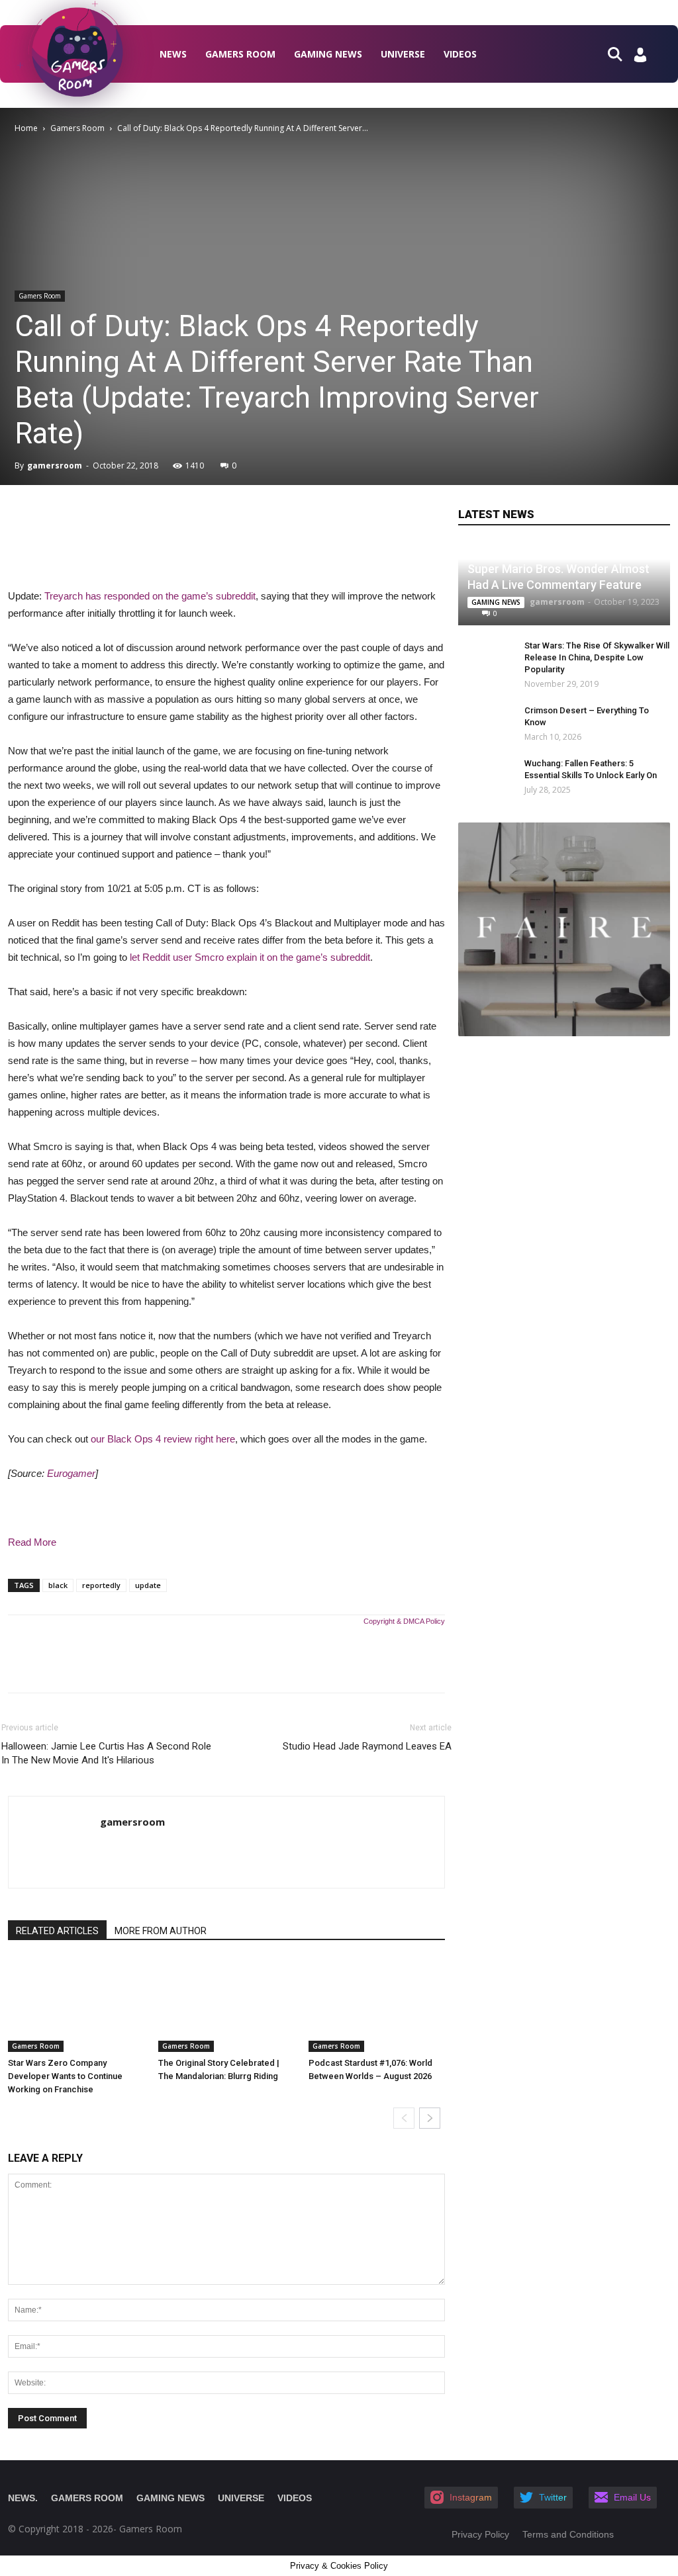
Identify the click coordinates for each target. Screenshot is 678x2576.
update (148, 1585)
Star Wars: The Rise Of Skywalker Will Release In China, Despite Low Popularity (597, 657)
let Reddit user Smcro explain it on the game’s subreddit (250, 957)
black (58, 1585)
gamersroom (55, 466)
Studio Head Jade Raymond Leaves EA (367, 1746)
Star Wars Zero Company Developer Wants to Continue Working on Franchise (65, 2076)
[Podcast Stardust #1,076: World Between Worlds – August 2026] (377, 2005)
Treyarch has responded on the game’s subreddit (150, 596)
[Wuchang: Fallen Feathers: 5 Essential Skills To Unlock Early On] (478, 776)
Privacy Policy (480, 2534)
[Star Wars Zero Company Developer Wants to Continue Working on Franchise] (76, 2005)
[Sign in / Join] (640, 59)
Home (26, 128)
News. (23, 2498)
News (173, 54)
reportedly (101, 1585)
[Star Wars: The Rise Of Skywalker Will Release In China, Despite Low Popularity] (485, 658)
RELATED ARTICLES (57, 1931)
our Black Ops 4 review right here (163, 1439)
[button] (620, 53)
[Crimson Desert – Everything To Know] (478, 723)
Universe (403, 54)
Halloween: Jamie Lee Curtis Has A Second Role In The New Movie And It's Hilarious (106, 1753)
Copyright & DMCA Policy (404, 1621)
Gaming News (328, 54)
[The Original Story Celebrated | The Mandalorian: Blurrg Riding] (226, 2005)
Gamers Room (240, 54)
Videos (460, 54)
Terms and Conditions (568, 2534)
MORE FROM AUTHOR (161, 1931)
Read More (32, 1542)
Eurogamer (71, 1473)
